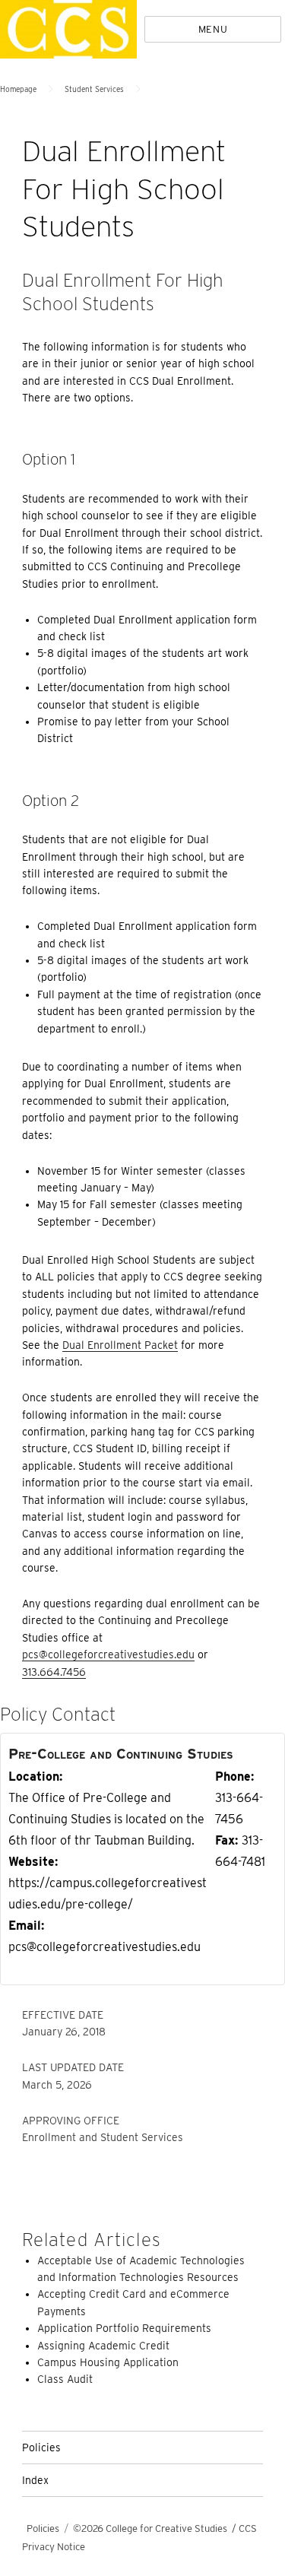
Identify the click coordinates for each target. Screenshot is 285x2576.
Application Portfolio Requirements (124, 2328)
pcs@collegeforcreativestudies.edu (108, 1654)
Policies (41, 2448)
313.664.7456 (54, 1672)
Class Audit (65, 2379)
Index (35, 2480)
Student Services (94, 89)
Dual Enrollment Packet (120, 1345)
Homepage (18, 89)
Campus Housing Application (108, 2362)
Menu (213, 29)
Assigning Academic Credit (103, 2346)
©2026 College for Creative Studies (150, 2528)
